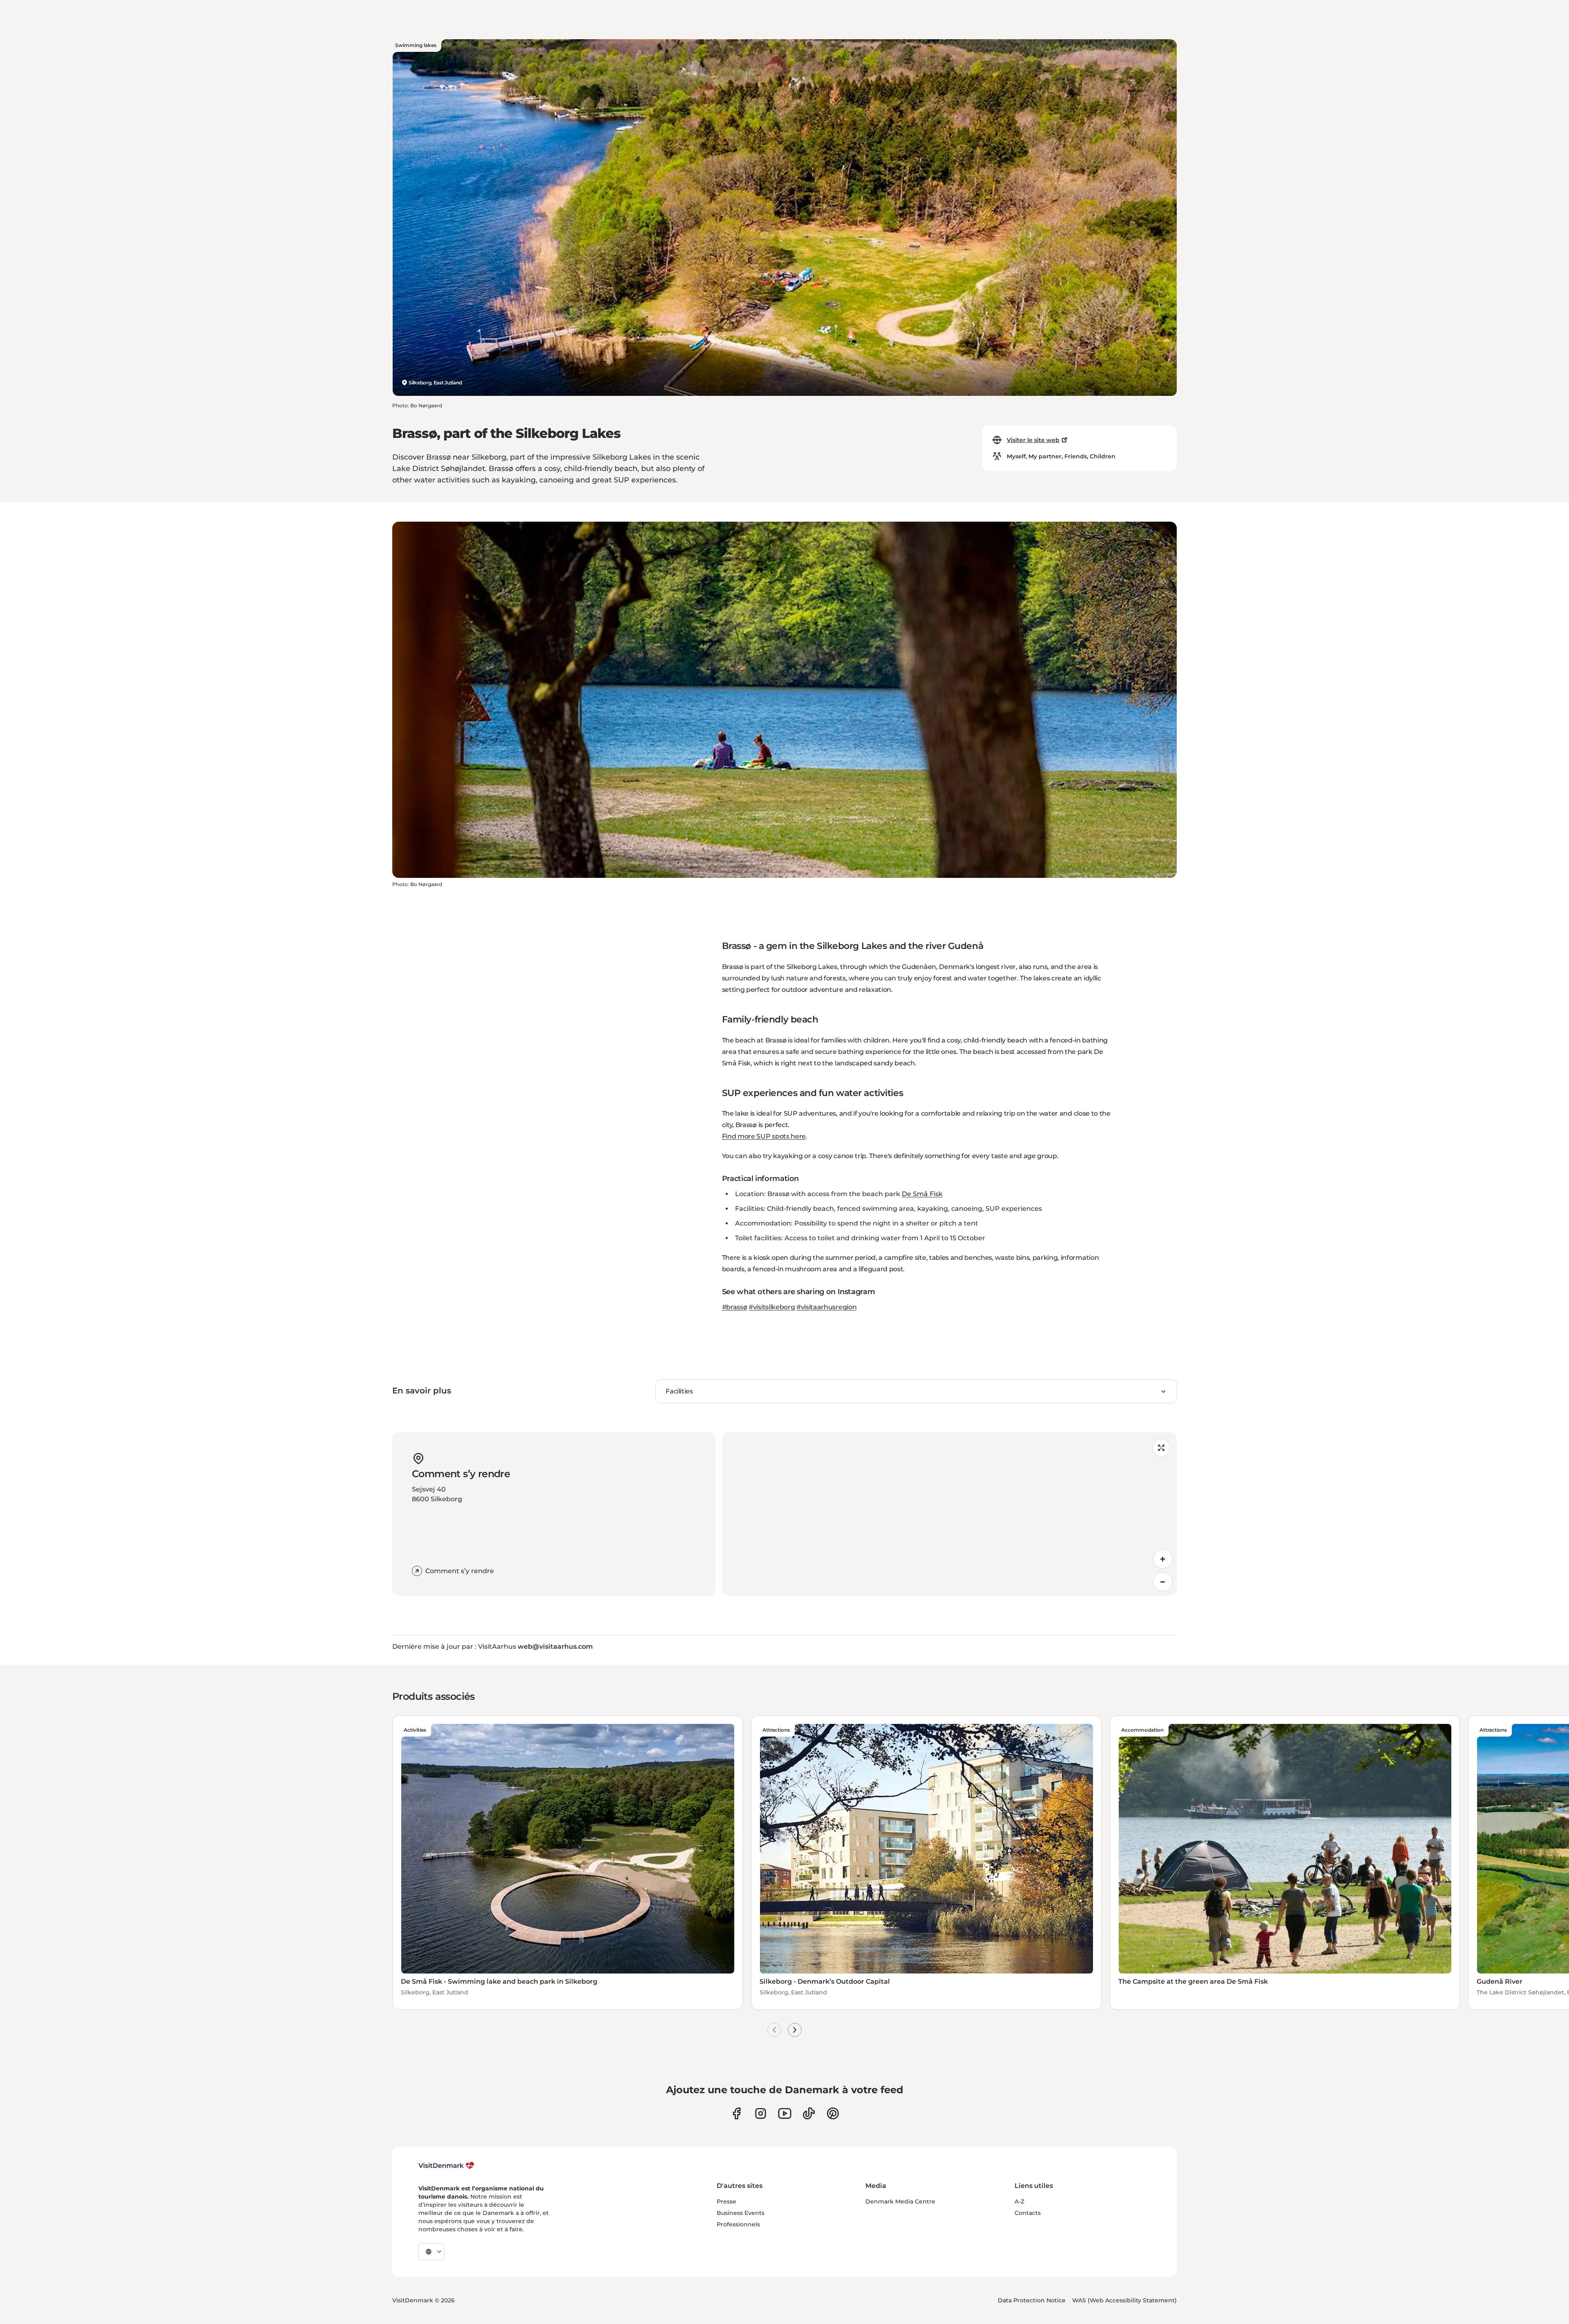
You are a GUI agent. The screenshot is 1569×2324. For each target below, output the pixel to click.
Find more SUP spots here (764, 1136)
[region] (949, 1514)
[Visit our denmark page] (736, 2113)
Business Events (741, 2213)
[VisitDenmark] (446, 2165)
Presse (726, 2201)
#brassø (735, 1307)
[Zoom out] (1163, 1582)
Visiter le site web (1033, 440)
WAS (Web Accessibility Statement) (1124, 2300)
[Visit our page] (761, 2113)
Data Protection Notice (1032, 2300)
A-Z (1019, 2201)
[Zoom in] (1163, 1559)
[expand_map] (1161, 1448)
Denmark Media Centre (900, 2201)
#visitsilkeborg (772, 1307)
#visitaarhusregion (826, 1307)
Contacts (1028, 2213)
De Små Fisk (922, 1194)
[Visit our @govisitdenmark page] (809, 2113)
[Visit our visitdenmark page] (785, 2113)
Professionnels (738, 2224)
